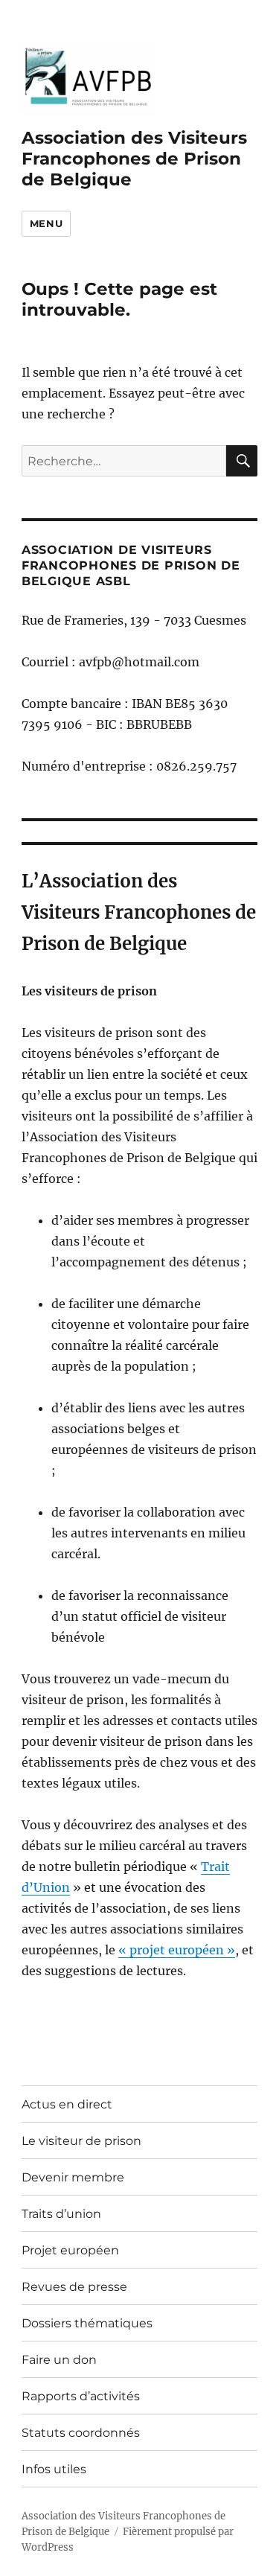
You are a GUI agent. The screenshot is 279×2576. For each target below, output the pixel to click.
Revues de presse (74, 2287)
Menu (46, 223)
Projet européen (70, 2250)
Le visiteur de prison (81, 2141)
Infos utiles (54, 2469)
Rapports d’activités (81, 2396)
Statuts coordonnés (81, 2433)
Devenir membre (73, 2177)
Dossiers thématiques (87, 2323)
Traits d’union (61, 2214)
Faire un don (59, 2360)
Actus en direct (67, 2104)
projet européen (178, 1950)
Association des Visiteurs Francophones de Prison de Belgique (134, 159)
